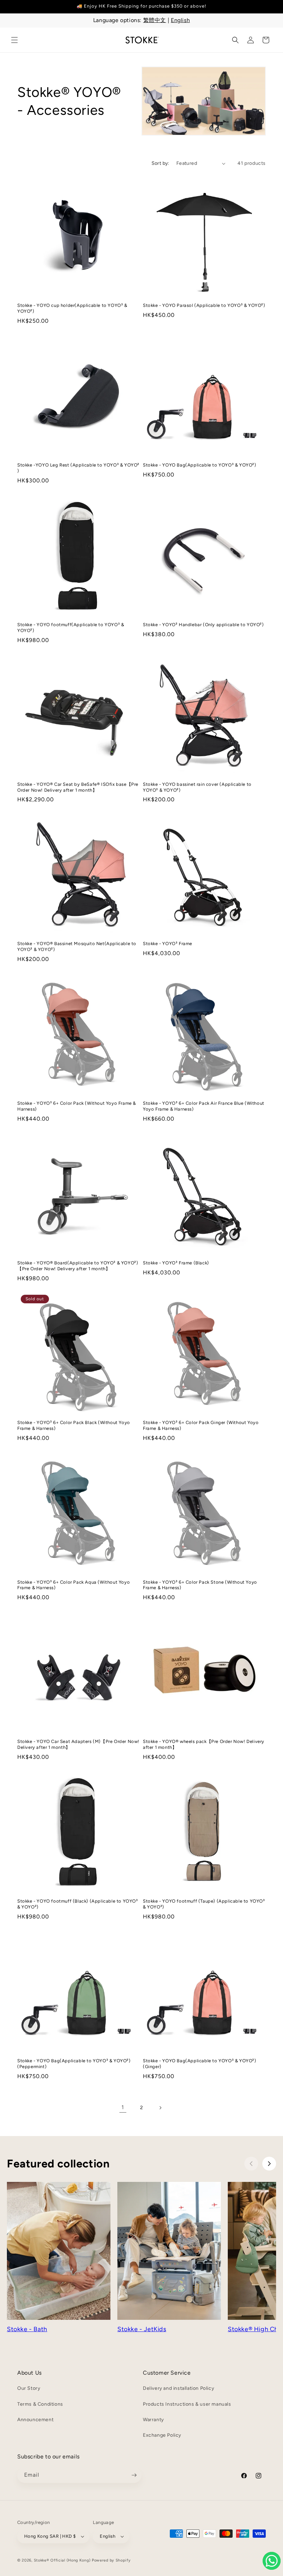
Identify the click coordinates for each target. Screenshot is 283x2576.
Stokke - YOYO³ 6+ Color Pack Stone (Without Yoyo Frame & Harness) (200, 1585)
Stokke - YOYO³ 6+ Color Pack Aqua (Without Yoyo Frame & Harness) (74, 1585)
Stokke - (20, 2329)
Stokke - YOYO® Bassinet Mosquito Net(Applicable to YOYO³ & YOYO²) (77, 946)
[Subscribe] (134, 2475)
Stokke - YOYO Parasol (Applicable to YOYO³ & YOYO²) (204, 305)
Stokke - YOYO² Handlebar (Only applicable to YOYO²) (203, 625)
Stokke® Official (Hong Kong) (62, 2560)
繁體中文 (155, 20)
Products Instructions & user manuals (187, 2404)
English (180, 20)
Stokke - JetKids (142, 2329)
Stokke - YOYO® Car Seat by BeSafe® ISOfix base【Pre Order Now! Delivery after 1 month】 (78, 787)
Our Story (29, 2388)
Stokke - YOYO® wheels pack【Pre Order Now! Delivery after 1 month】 (204, 1744)
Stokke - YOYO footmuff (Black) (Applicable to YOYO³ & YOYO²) (78, 1904)
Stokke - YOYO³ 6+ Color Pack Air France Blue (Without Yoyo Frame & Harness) (204, 1106)
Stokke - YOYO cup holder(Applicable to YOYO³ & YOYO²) (72, 308)
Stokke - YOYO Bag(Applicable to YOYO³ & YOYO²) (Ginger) (200, 2064)
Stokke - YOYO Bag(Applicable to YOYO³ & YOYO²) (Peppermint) (74, 2064)
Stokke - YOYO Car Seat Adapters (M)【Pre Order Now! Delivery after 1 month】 (78, 1744)
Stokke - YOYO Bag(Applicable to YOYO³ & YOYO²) (200, 465)
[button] (14, 40)
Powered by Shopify (111, 2560)
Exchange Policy (162, 2435)
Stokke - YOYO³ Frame (168, 944)
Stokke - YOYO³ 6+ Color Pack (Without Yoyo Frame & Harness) (77, 1106)
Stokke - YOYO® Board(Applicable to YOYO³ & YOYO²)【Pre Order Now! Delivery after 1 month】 (78, 1266)
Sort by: (160, 163)
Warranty (153, 2420)
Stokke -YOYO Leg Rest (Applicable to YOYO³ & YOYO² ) (78, 468)
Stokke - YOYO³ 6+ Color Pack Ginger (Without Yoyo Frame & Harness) (201, 1425)
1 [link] (123, 2107)
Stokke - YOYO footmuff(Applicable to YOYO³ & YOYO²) (71, 628)
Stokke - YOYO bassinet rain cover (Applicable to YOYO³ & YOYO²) (197, 787)
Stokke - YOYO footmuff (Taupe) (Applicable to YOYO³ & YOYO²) (204, 1904)
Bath (40, 2329)
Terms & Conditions (40, 2404)
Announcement (35, 2420)
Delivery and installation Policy (178, 2388)
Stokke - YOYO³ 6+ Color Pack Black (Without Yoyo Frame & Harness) (74, 1425)
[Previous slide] (251, 2164)
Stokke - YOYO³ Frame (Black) (176, 1263)
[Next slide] (269, 2164)
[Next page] (160, 2108)
